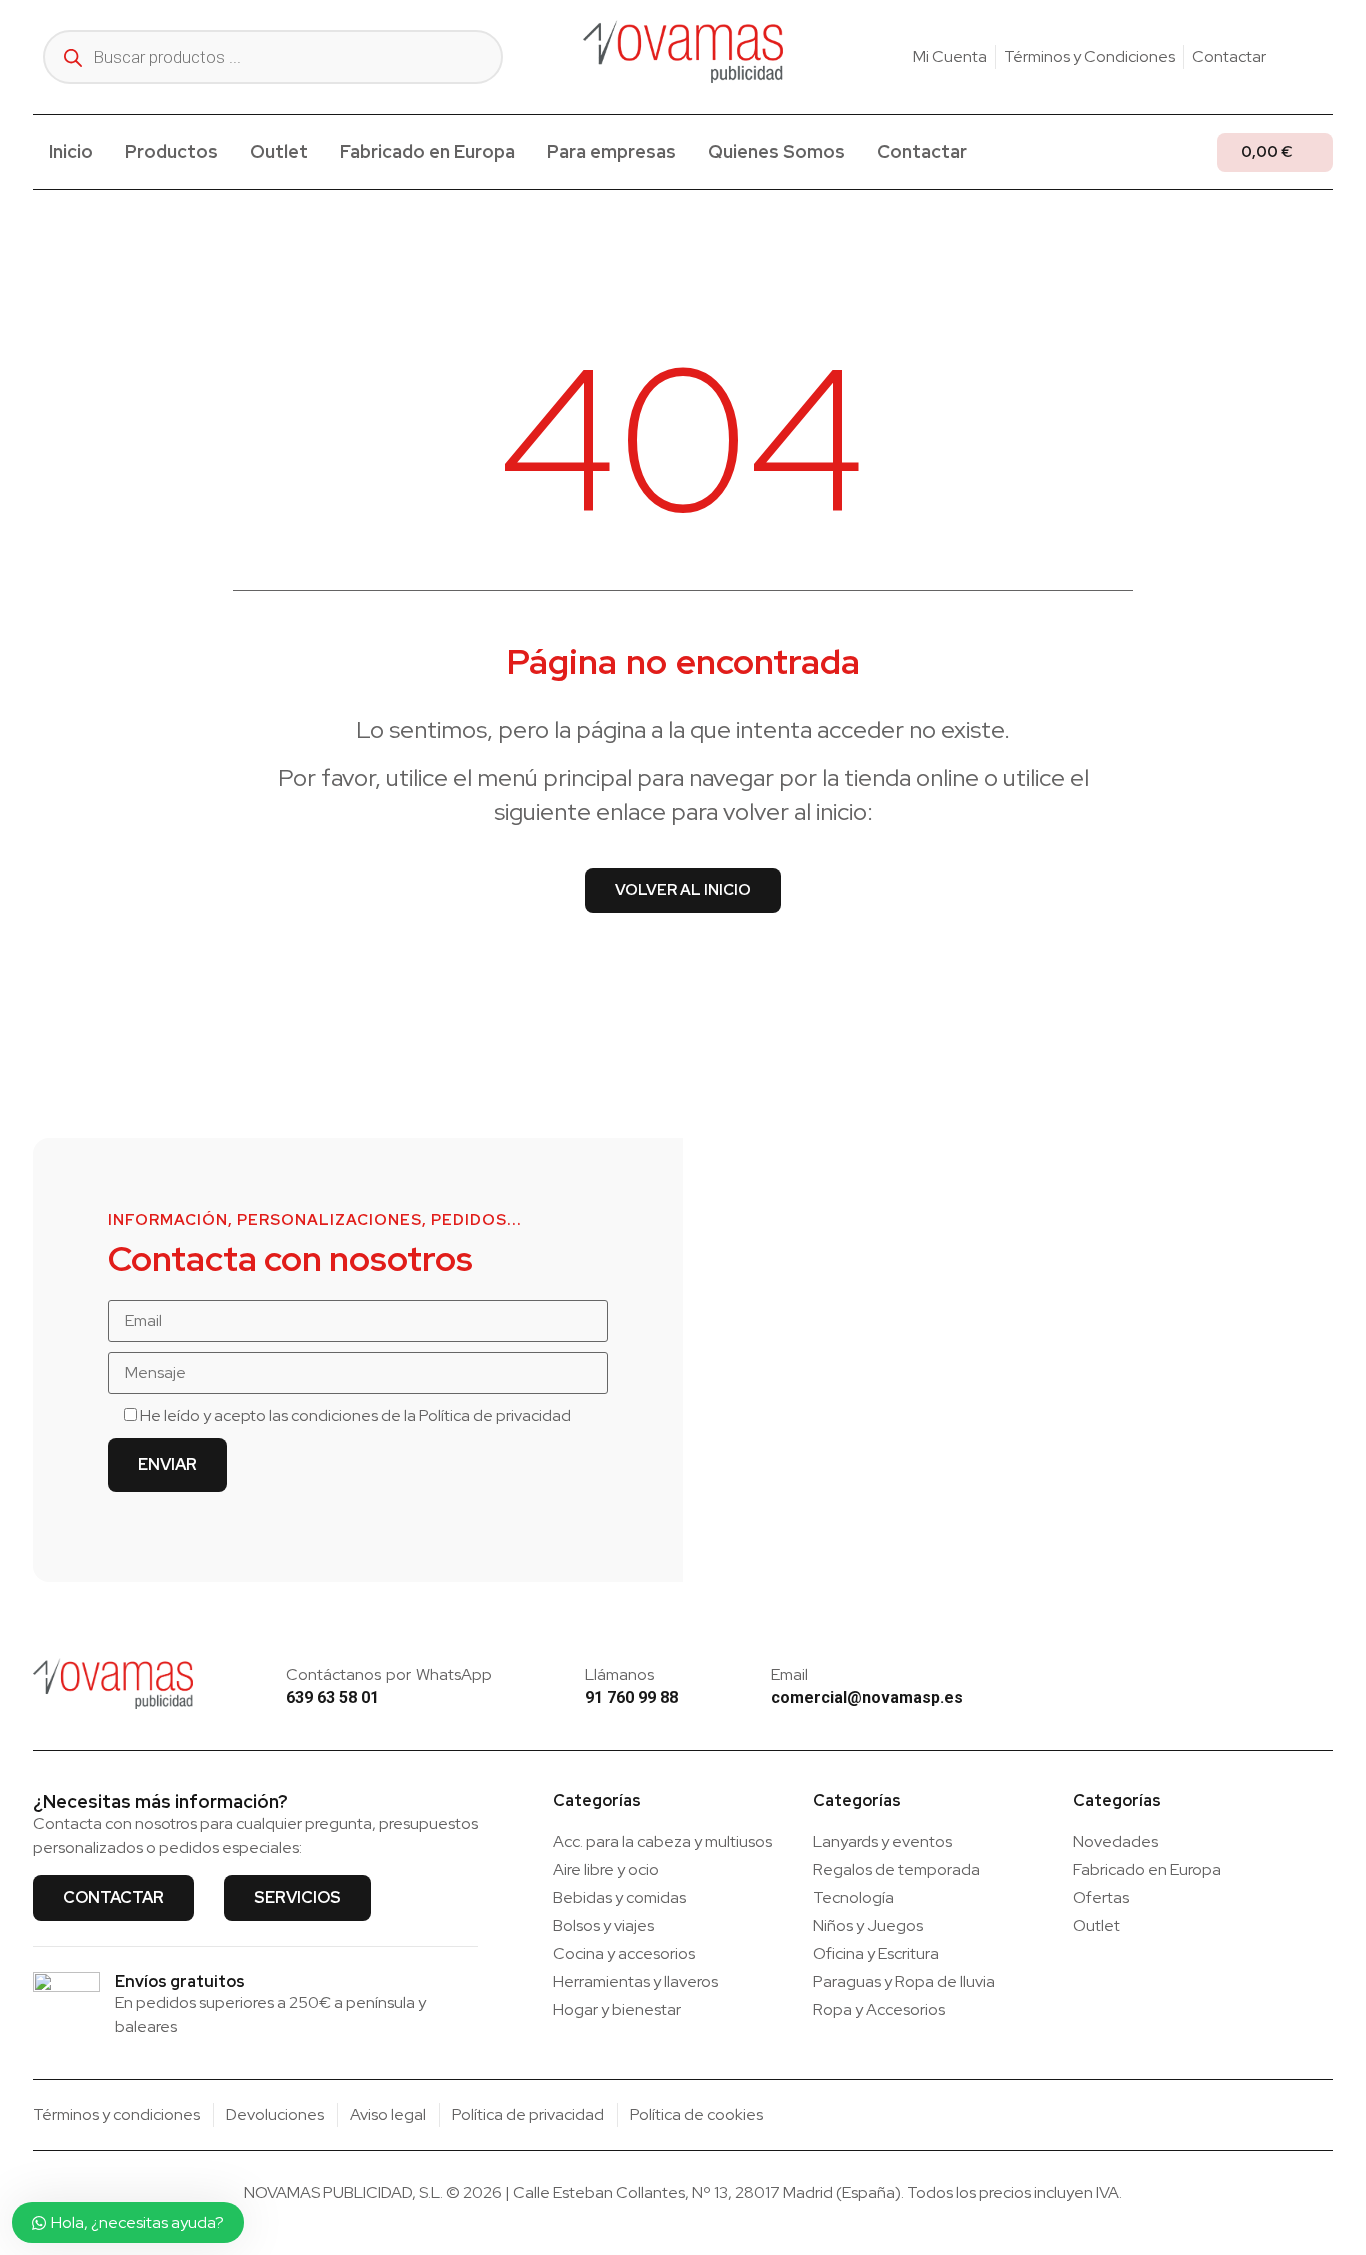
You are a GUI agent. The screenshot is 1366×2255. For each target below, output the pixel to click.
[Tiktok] (1325, 57)
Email (789, 1674)
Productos (171, 151)
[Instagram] (1294, 57)
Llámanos (619, 1674)
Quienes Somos (776, 151)
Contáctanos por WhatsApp (389, 1674)
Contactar (922, 151)
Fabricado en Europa (427, 151)
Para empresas (611, 151)
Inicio (71, 151)
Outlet (279, 151)
